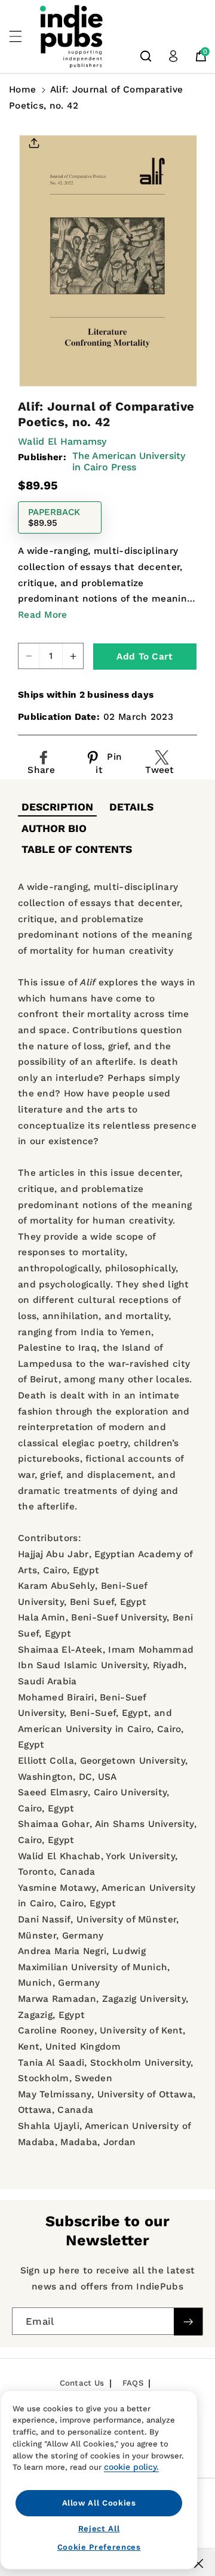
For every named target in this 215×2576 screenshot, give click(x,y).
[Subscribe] (188, 2322)
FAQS (133, 2383)
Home (22, 90)
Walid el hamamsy (62, 441)
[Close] (199, 2563)
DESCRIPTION (57, 807)
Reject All (99, 2529)
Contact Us (82, 2383)
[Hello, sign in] (173, 56)
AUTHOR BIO (54, 828)
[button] (22, 36)
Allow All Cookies (99, 2503)
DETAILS (131, 807)
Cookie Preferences (99, 2547)
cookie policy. (131, 2467)
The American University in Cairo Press (129, 461)
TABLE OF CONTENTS (77, 849)
